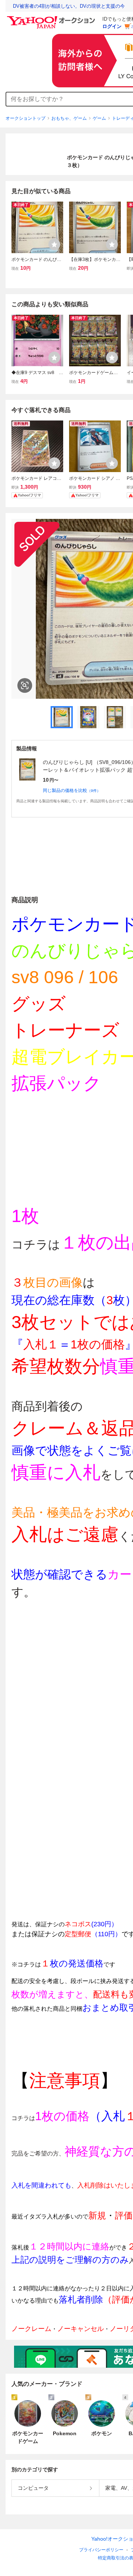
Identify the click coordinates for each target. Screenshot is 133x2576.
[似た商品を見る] (25, 685)
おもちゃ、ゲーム (69, 118)
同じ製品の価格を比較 (72, 790)
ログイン (112, 26)
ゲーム (99, 118)
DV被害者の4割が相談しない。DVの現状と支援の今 (69, 6)
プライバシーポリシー (101, 2550)
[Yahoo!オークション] (52, 18)
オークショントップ (25, 118)
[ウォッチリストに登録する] (54, 244)
